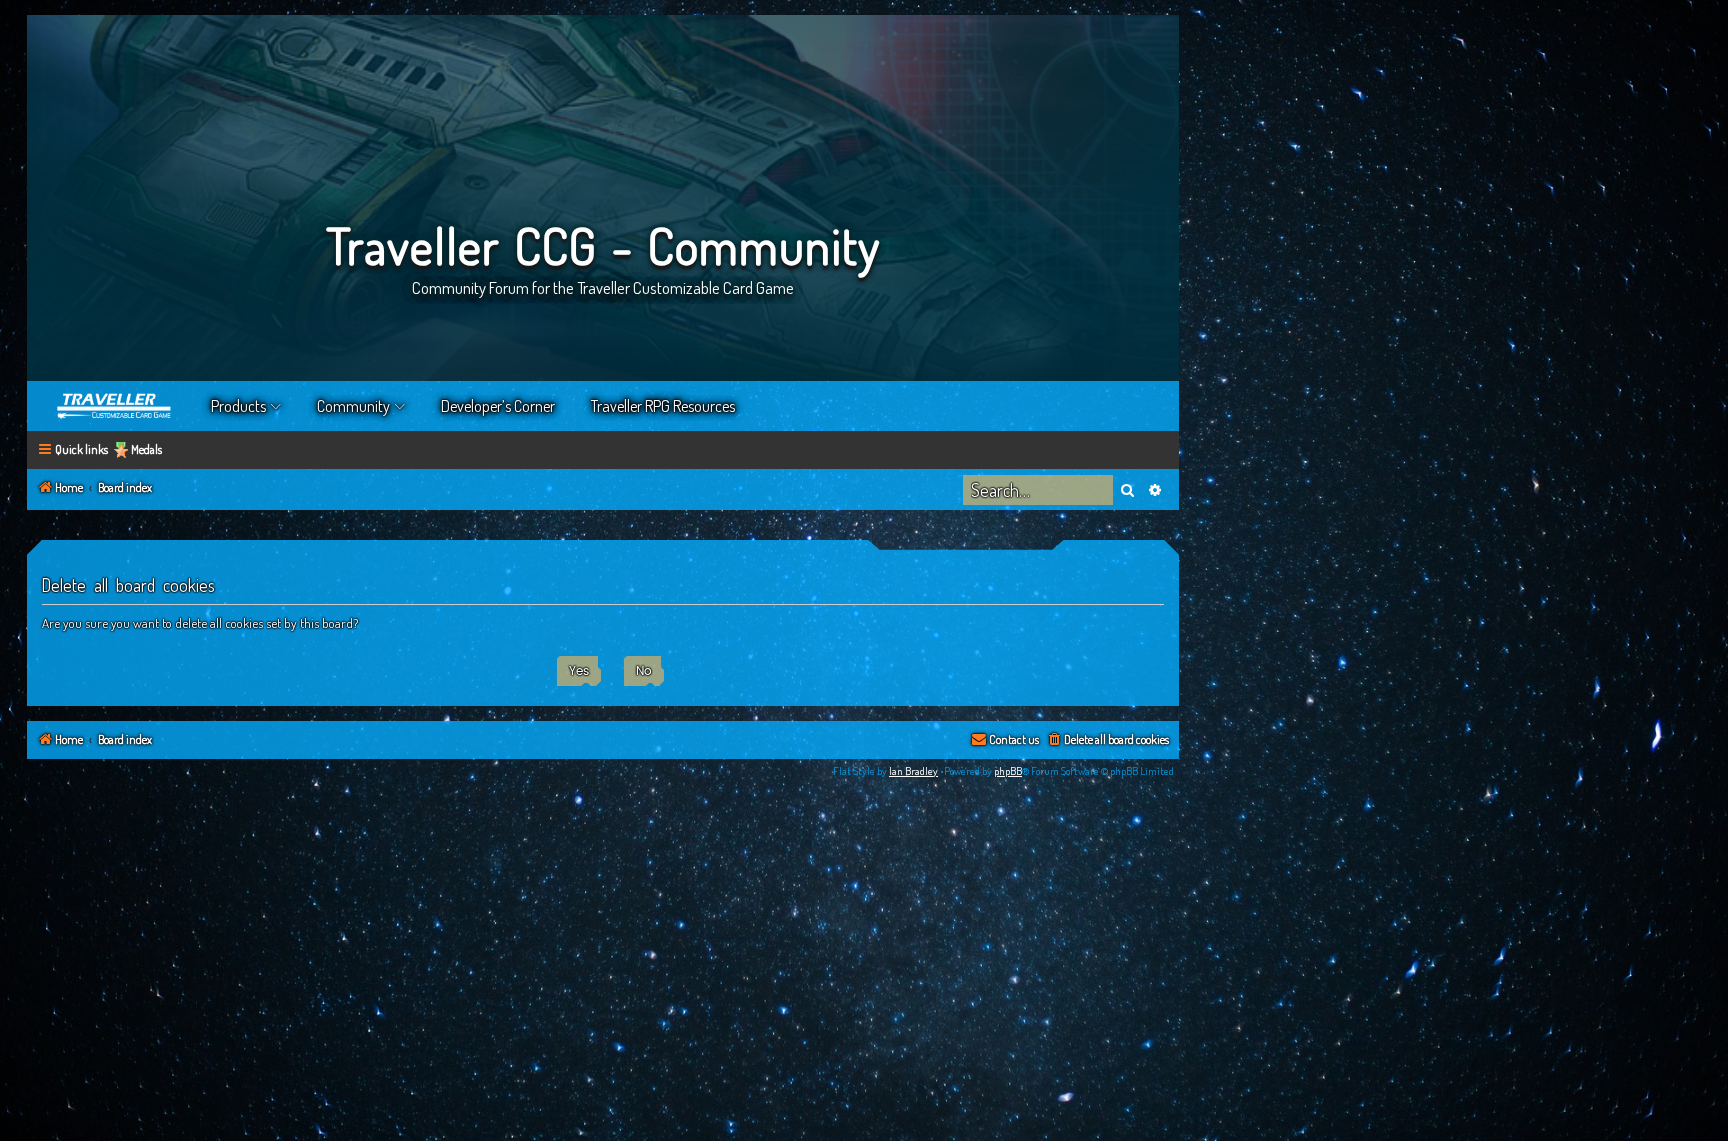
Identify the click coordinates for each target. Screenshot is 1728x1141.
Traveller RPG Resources (663, 406)
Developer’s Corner (498, 406)
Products (238, 406)
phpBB (1008, 771)
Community (353, 406)
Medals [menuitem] (146, 449)
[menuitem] (1107, 740)
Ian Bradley (913, 771)
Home (115, 406)
